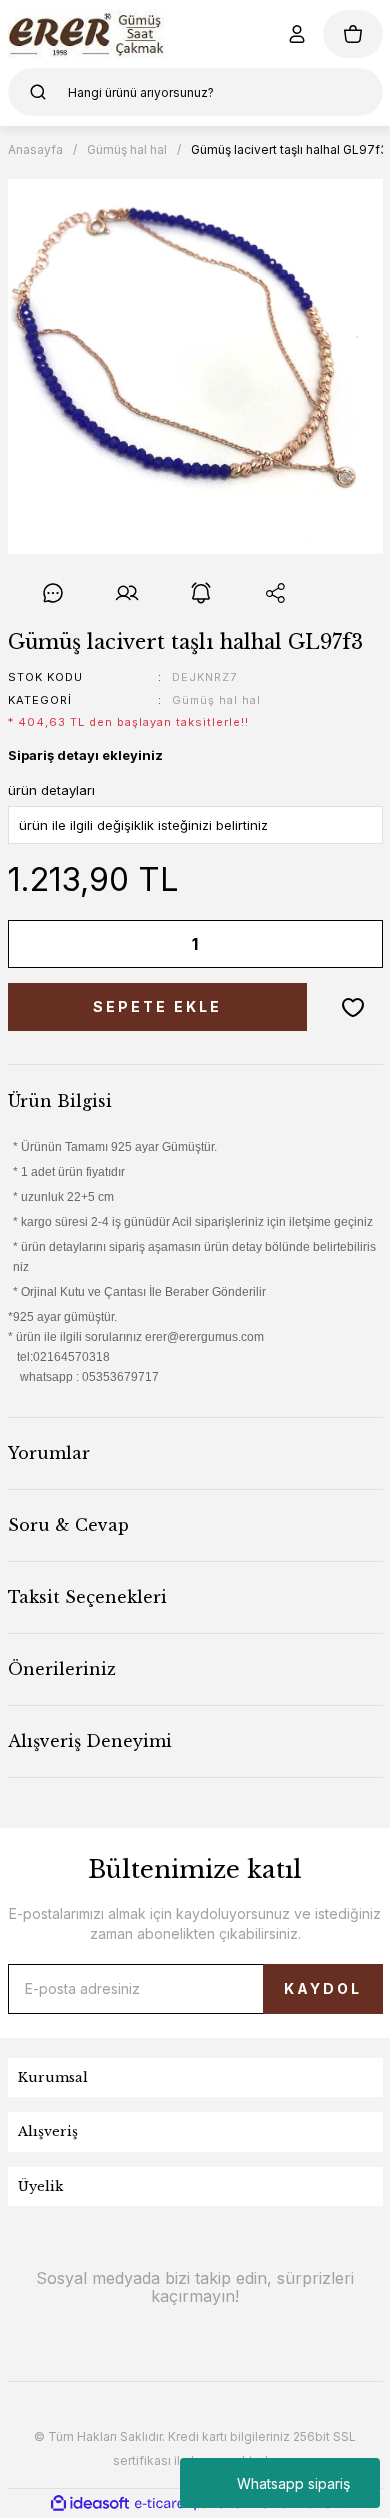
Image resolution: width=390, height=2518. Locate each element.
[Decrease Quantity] (37, 944)
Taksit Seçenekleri (87, 1597)
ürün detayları (51, 790)
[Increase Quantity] (354, 944)
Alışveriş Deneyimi (90, 1741)
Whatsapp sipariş (293, 2483)
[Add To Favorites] (353, 1007)
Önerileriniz (62, 1669)
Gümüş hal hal (216, 700)
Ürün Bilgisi (60, 1101)
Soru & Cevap (68, 1525)
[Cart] (353, 34)
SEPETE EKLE (157, 1006)
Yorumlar (49, 1453)
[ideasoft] (90, 2503)
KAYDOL (323, 1988)
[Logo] (89, 34)
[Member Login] (297, 34)
